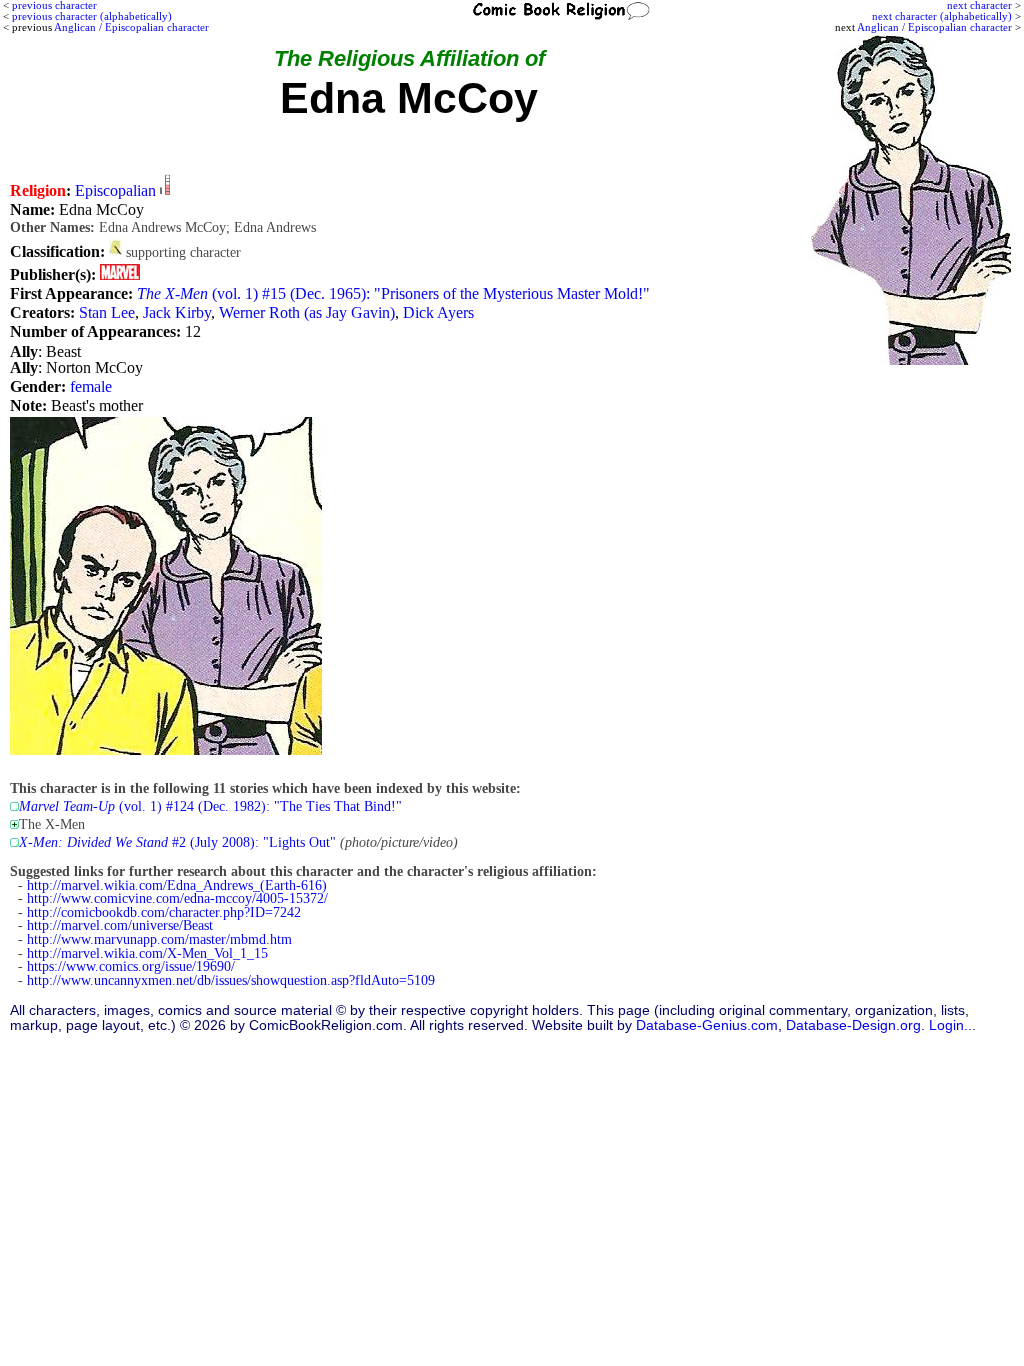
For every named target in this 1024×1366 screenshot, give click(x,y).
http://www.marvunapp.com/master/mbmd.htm (159, 939)
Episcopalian (115, 190)
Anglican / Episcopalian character (934, 27)
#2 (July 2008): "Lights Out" (177, 842)
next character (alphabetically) (942, 16)
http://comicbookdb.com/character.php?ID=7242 (164, 912)
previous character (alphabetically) (92, 16)
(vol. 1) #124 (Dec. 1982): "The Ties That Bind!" (210, 806)
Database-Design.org (853, 1025)
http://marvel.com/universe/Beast (120, 925)
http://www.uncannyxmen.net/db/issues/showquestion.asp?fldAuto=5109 (231, 980)
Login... (952, 1025)
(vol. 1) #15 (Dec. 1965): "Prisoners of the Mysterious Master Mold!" (393, 293)
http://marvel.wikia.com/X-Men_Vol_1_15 (147, 953)
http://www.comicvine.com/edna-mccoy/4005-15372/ (177, 898)
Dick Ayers (438, 312)
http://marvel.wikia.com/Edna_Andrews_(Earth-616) (177, 885)
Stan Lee (107, 312)
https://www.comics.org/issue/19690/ (131, 966)
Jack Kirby (177, 312)
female (91, 386)
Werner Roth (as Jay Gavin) (307, 312)
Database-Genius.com (707, 1025)
